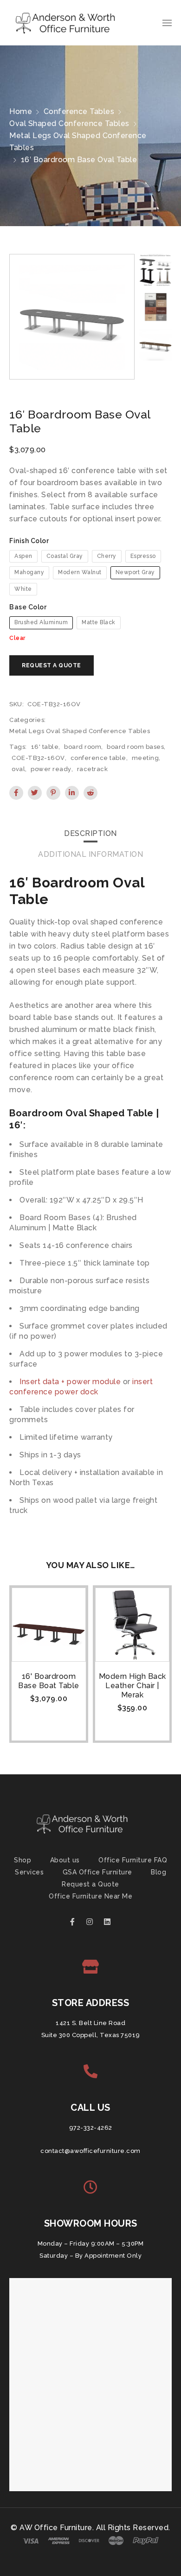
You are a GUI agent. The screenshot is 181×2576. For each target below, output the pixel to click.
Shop (23, 1860)
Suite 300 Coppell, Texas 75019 (91, 2035)
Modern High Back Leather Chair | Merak (133, 1686)
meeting (145, 758)
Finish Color (29, 541)
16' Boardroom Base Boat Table (49, 1681)
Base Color (28, 607)
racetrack (93, 769)
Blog (158, 1872)
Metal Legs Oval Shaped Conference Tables (78, 142)
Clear (17, 638)
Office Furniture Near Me (90, 1896)
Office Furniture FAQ (133, 1860)
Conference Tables (79, 111)
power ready (51, 769)
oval (18, 769)
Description (90, 833)
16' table (45, 747)
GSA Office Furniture (97, 1872)
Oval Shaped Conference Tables (69, 123)
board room (83, 747)
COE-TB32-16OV (38, 758)
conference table (98, 758)
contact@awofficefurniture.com (90, 2151)
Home (21, 111)
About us (65, 1860)
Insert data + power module (70, 1382)
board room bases (135, 747)
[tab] (90, 834)
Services (29, 1872)
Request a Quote (90, 1884)
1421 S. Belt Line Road (90, 2023)
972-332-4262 (91, 2128)
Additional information (90, 854)
